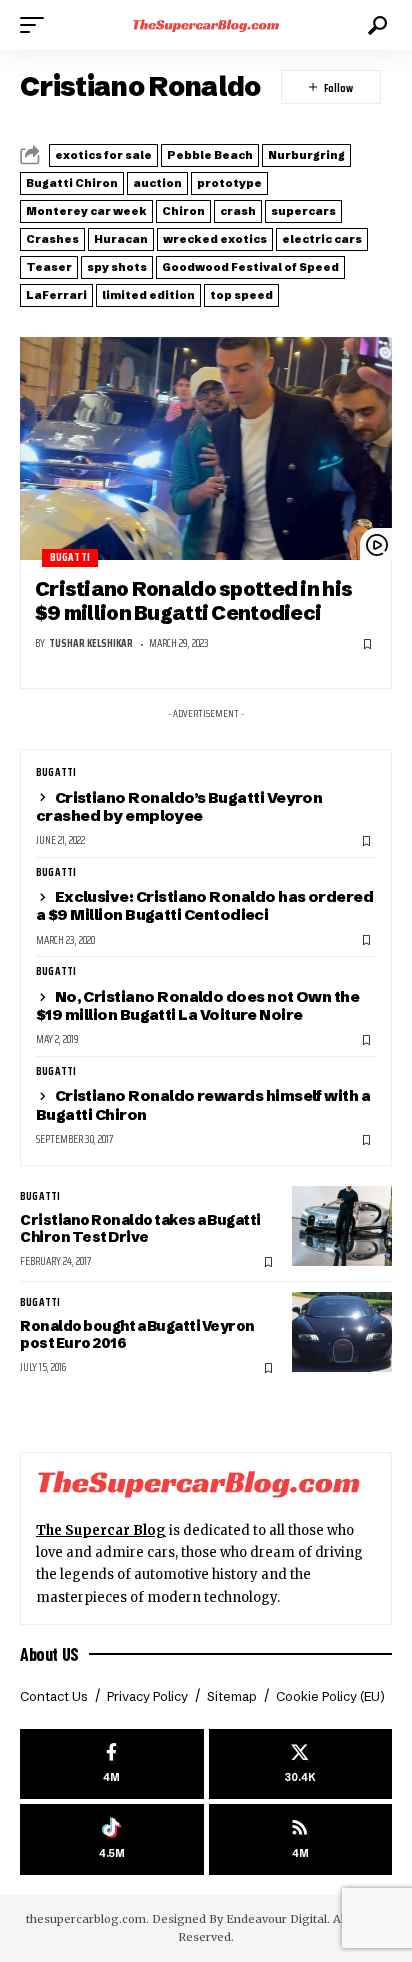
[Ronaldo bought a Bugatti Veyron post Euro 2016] (342, 1332)
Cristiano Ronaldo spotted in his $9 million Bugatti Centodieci (193, 600)
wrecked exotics (215, 239)
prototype (229, 183)
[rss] (301, 1839)
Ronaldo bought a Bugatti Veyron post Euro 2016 (137, 1334)
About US (49, 1654)
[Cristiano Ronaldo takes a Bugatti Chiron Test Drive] (342, 1226)
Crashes (52, 239)
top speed (241, 295)
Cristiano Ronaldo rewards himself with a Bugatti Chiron (203, 1104)
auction (157, 183)
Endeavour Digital (276, 1919)
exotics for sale (103, 155)
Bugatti (70, 557)
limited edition (148, 295)
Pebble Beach (210, 155)
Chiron (183, 211)
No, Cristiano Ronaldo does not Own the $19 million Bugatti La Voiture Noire (197, 1005)
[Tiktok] (112, 1839)
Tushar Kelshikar (91, 643)
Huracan (121, 239)
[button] (37, 25)
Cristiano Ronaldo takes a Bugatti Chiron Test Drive (140, 1228)
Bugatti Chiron (72, 183)
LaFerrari (56, 295)
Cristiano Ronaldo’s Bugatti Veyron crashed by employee (179, 806)
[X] (301, 1764)
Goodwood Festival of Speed (250, 267)
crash (238, 211)
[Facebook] (112, 1764)
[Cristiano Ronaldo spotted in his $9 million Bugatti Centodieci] (206, 448)
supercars (303, 211)
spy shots (117, 267)
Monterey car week (86, 211)
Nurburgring (306, 155)
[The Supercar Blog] (206, 25)
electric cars (322, 239)
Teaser (49, 267)
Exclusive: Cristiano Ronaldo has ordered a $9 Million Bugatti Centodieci (204, 905)
